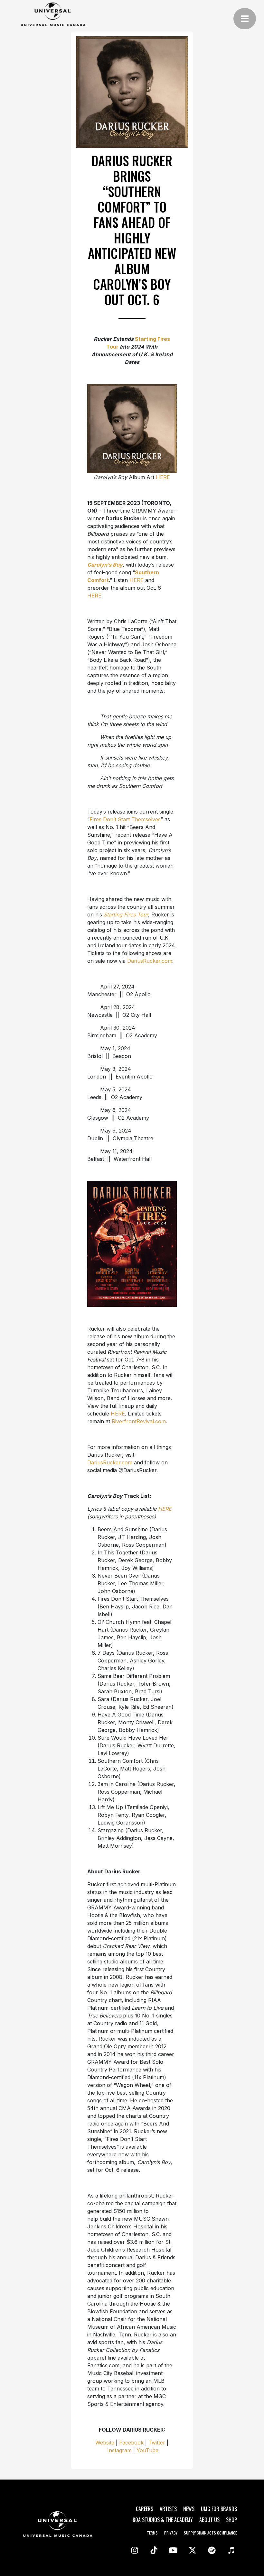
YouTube (147, 2450)
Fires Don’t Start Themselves (125, 819)
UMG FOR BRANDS (219, 2509)
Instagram (119, 2450)
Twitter (157, 2443)
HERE (163, 477)
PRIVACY (171, 2533)
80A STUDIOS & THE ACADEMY (163, 2520)
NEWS (189, 2509)
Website (105, 2443)
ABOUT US (209, 2520)
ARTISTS (168, 2509)
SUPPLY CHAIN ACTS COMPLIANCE (210, 2533)
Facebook (131, 2443)
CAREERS (145, 2509)
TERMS (152, 2533)
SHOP (231, 2520)
